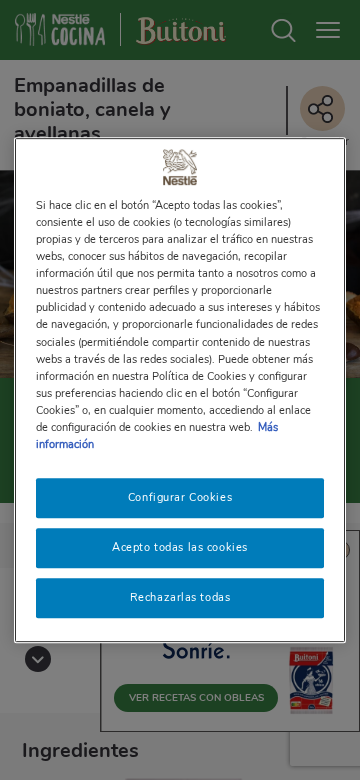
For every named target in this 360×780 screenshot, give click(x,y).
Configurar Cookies (180, 497)
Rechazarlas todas (180, 597)
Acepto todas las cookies (180, 547)
